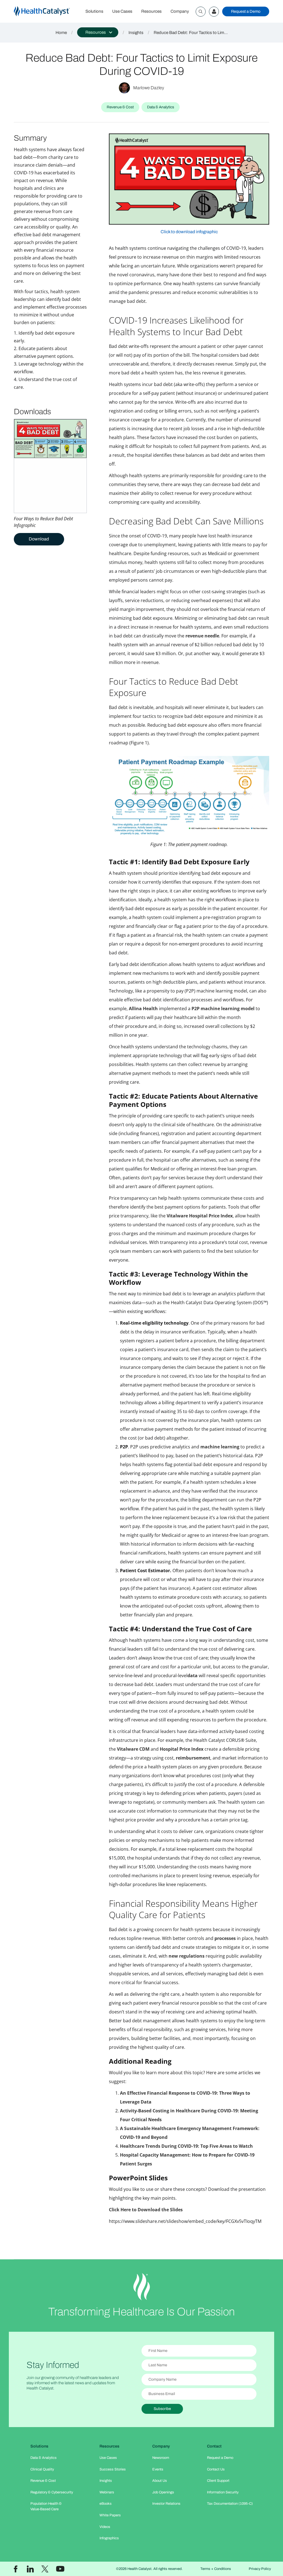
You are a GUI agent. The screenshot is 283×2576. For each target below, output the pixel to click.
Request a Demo (246, 11)
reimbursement (193, 1758)
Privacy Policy (260, 2569)
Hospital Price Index (182, 1749)
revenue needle (202, 636)
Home (61, 33)
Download (39, 539)
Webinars (107, 2492)
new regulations (187, 1956)
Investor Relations (166, 2504)
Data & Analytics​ (44, 2458)
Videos (105, 2527)
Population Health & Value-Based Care (46, 2506)
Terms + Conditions (216, 2569)
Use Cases (122, 11)
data (192, 1676)
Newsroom (161, 2458)
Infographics (109, 2538)
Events (158, 2469)
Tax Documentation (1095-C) (230, 2504)
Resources (151, 11)
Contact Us (216, 2469)
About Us (160, 2481)
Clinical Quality (42, 2469)
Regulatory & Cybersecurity (52, 2492)
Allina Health (144, 1009)
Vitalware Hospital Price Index (200, 1216)
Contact (214, 2446)
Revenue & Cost (43, 2481)
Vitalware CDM (133, 1749)
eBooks (106, 2504)
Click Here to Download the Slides (146, 2210)
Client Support (218, 2481)
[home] (47, 11)
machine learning (220, 1447)
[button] (98, 32)
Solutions (94, 11)
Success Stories (113, 2469)
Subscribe (162, 2409)
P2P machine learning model (224, 1009)
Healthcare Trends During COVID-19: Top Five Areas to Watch (186, 2146)
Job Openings (163, 2492)
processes (225, 1938)
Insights (136, 33)
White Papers (110, 2515)
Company (180, 11)
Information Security (223, 2492)
